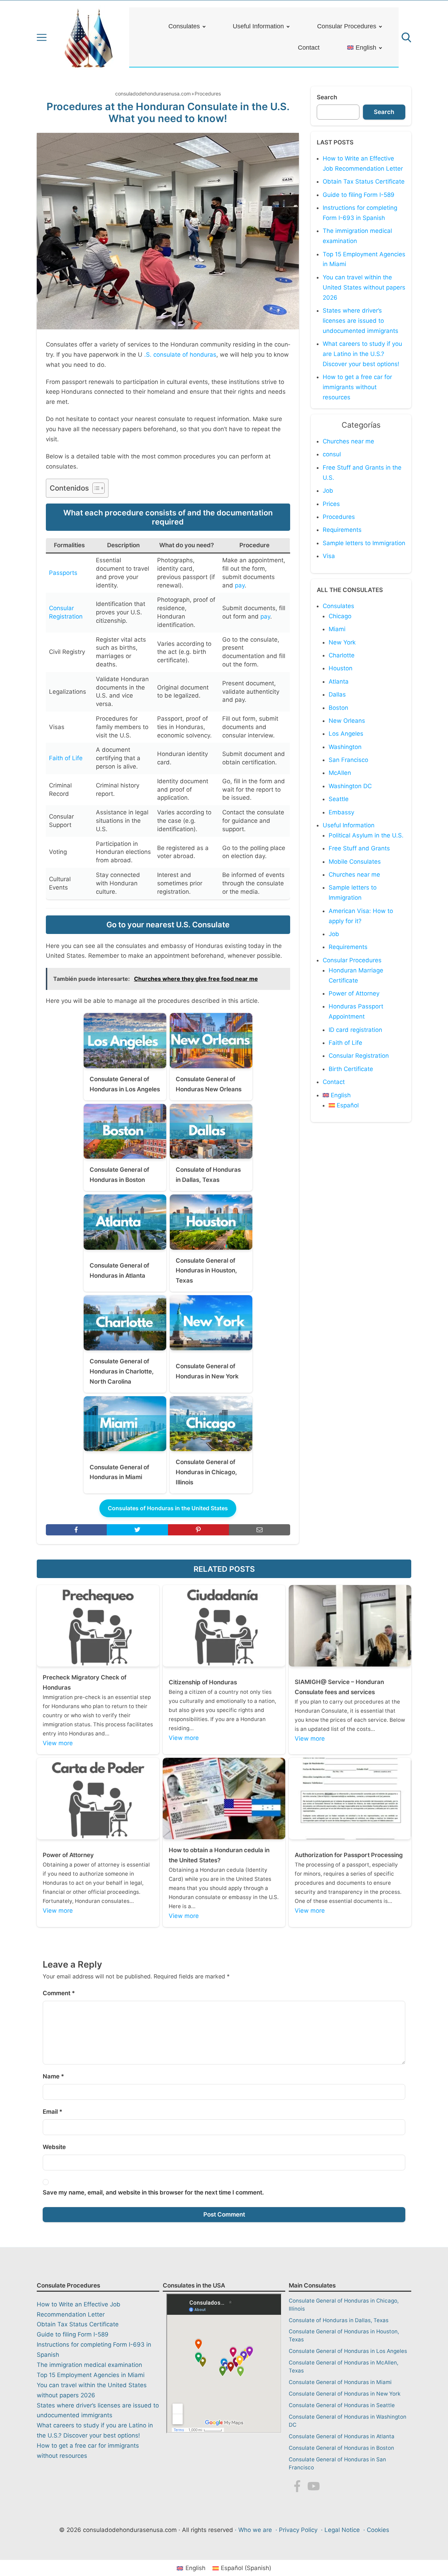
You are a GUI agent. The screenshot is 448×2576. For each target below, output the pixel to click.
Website (54, 2147)
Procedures (208, 94)
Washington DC (350, 786)
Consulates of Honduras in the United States (168, 1508)
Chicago (340, 616)
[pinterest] (199, 1530)
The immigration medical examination (89, 2365)
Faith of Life (66, 758)
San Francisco (348, 760)
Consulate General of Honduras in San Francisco (337, 2463)
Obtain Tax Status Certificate (364, 181)
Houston (341, 668)
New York (342, 642)
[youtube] (314, 2488)
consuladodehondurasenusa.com (153, 94)
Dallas (337, 694)
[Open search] (406, 37)
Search (327, 97)
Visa (329, 556)
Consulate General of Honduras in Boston (341, 2448)
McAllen (340, 773)
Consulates (184, 26)
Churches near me (348, 441)
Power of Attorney (354, 993)
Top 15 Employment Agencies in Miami (91, 2375)
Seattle (339, 799)
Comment (59, 1993)
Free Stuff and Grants (359, 848)
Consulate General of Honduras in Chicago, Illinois (344, 2305)
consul (332, 454)
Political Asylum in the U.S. (366, 835)
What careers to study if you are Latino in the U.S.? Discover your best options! (362, 354)
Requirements (342, 530)
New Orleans (347, 721)
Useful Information (258, 26)
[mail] (260, 1530)
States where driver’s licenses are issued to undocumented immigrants (360, 321)
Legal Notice (342, 2530)
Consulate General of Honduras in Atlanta (342, 2436)
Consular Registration (359, 1056)
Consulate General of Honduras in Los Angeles (348, 2351)
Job (328, 491)
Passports (63, 573)
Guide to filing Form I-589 (359, 195)
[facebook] (76, 1530)
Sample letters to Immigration (364, 543)
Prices (331, 504)
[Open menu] (42, 37)
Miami (337, 629)
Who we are (255, 2530)
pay (240, 585)
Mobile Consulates (355, 862)
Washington (345, 747)
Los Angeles (346, 734)
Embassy (341, 812)
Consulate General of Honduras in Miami (340, 2382)
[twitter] (137, 1530)
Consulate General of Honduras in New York (345, 2394)
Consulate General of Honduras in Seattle (342, 2405)
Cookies (378, 2530)
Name (53, 2076)
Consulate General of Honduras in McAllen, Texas (344, 2367)
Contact (309, 48)
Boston (338, 708)
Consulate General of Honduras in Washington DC (348, 2421)
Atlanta (339, 682)
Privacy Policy (298, 2530)
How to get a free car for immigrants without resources (357, 387)
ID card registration (355, 1030)
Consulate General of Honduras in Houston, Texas (344, 2335)
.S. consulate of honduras (180, 355)
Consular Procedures (347, 26)
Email (52, 2112)
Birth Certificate (351, 1069)
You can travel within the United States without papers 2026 (364, 287)
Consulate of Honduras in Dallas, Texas (339, 2320)
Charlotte (342, 655)
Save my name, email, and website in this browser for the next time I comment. (153, 2192)
